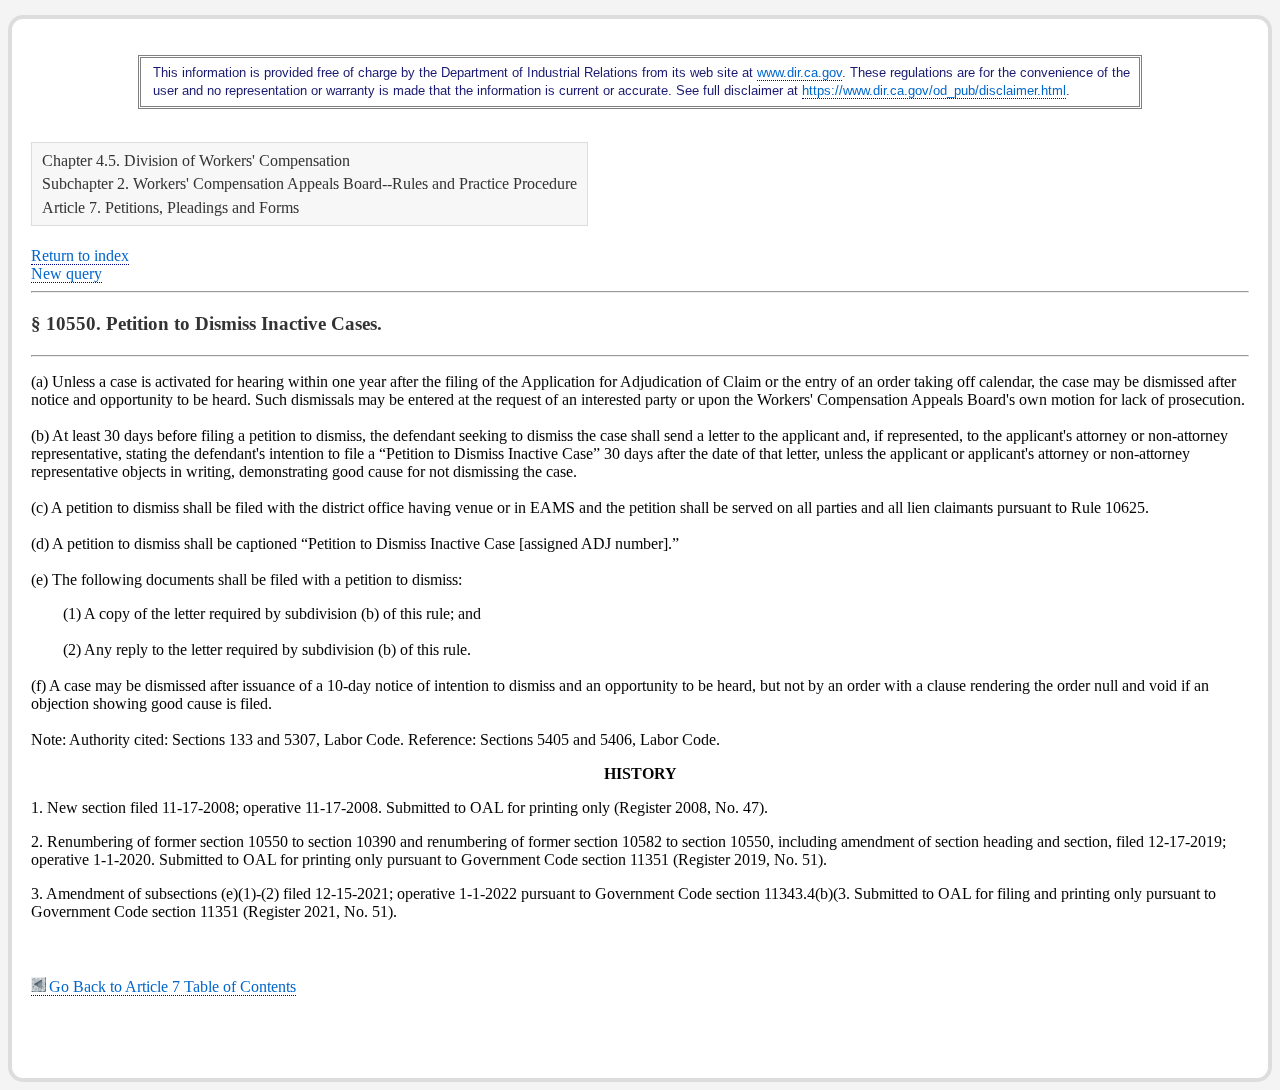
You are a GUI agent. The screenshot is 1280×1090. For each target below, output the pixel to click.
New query (66, 273)
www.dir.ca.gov (799, 72)
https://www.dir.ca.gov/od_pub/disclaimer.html (934, 90)
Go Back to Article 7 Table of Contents (172, 986)
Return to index (80, 255)
